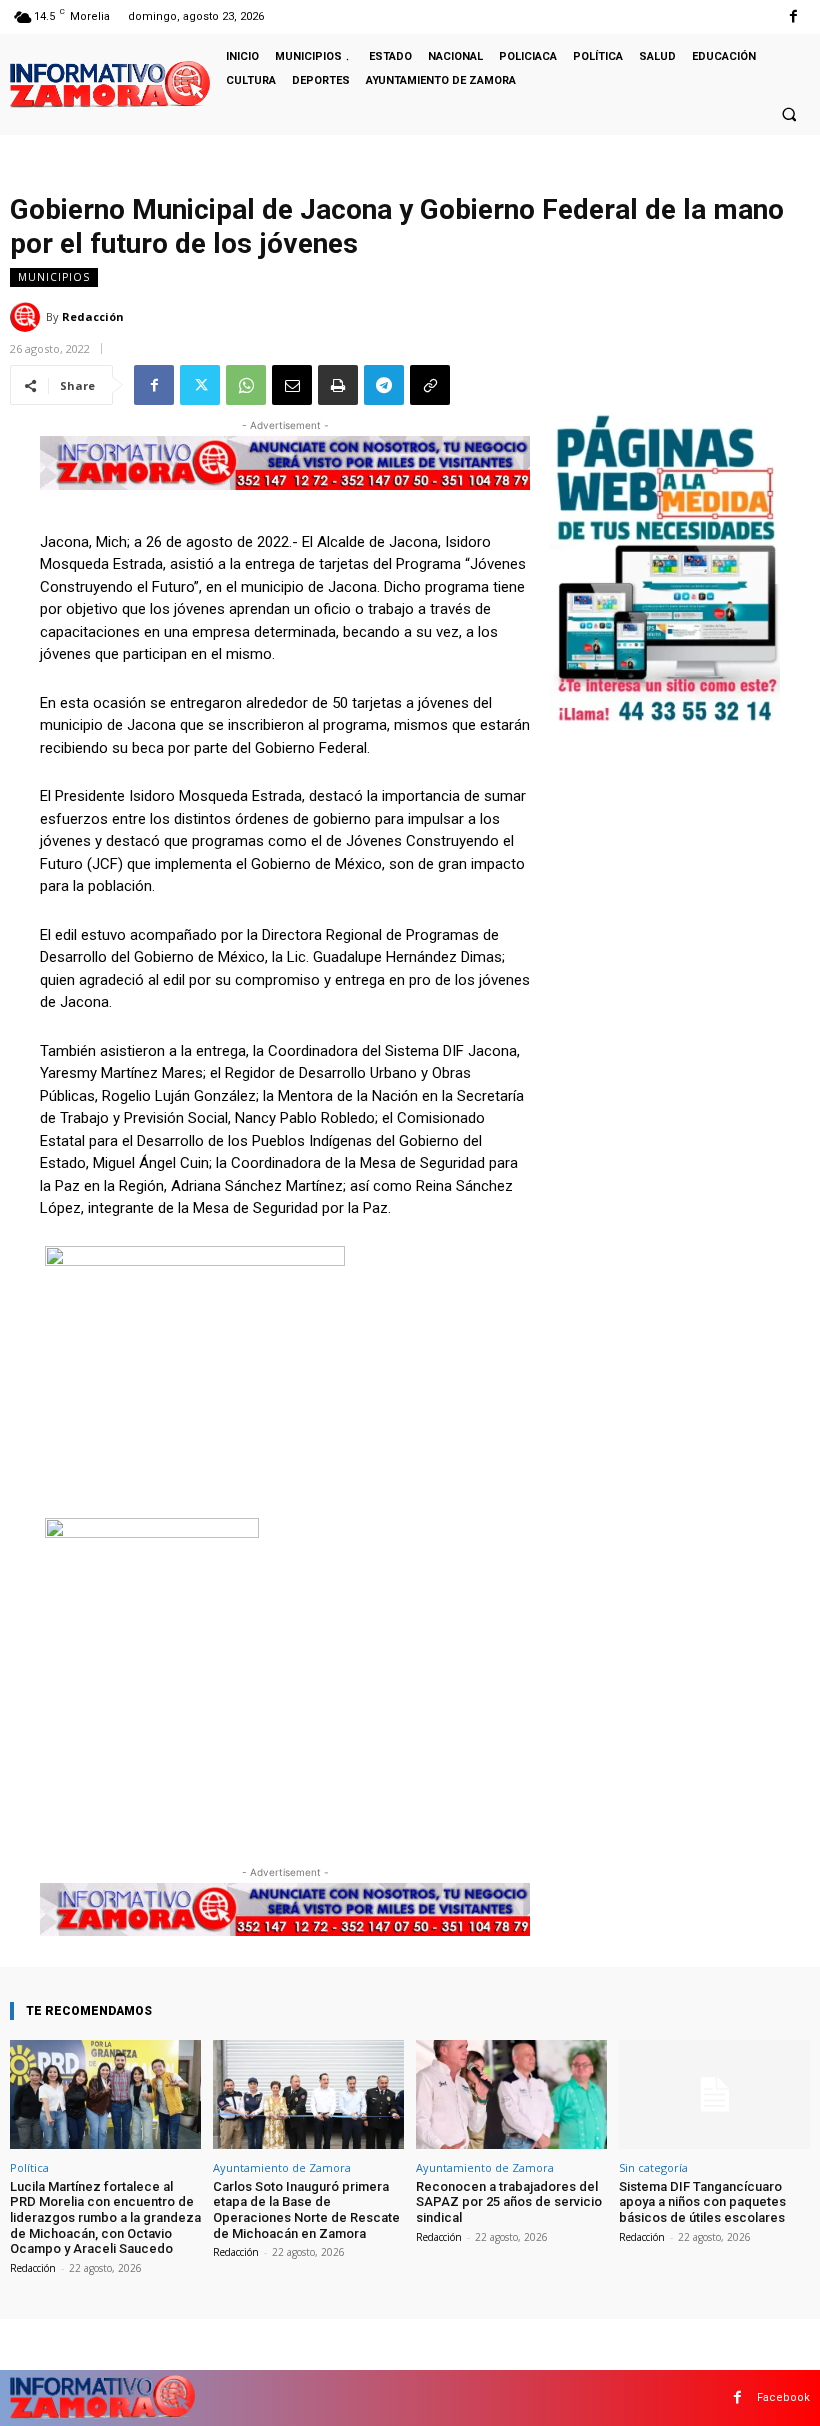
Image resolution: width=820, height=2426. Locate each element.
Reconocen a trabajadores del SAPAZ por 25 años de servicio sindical (509, 2202)
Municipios (54, 277)
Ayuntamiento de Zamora (282, 2167)
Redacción (93, 316)
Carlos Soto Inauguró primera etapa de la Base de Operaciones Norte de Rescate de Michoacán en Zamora (306, 2210)
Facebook (783, 2397)
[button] (789, 114)
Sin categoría (653, 2167)
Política (29, 2167)
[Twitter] (200, 385)
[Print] (338, 385)
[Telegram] (384, 385)
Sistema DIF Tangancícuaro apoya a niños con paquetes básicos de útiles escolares (702, 2202)
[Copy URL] (430, 385)
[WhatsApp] (246, 385)
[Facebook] (793, 16)
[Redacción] (28, 317)
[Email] (292, 385)
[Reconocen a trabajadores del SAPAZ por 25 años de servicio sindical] (511, 2094)
